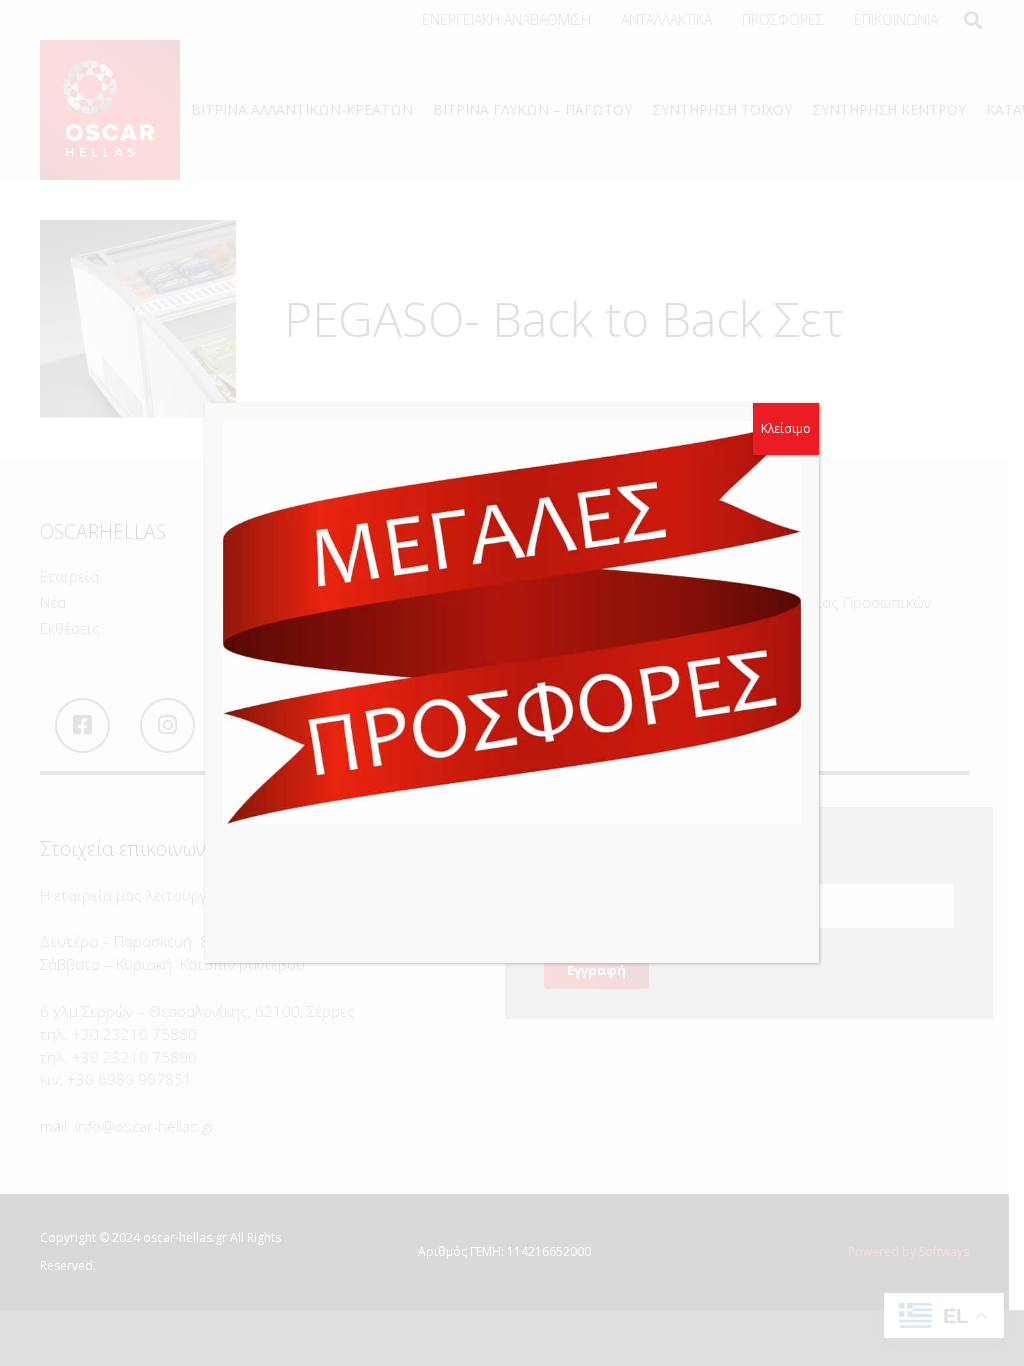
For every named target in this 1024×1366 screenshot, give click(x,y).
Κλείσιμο (786, 428)
